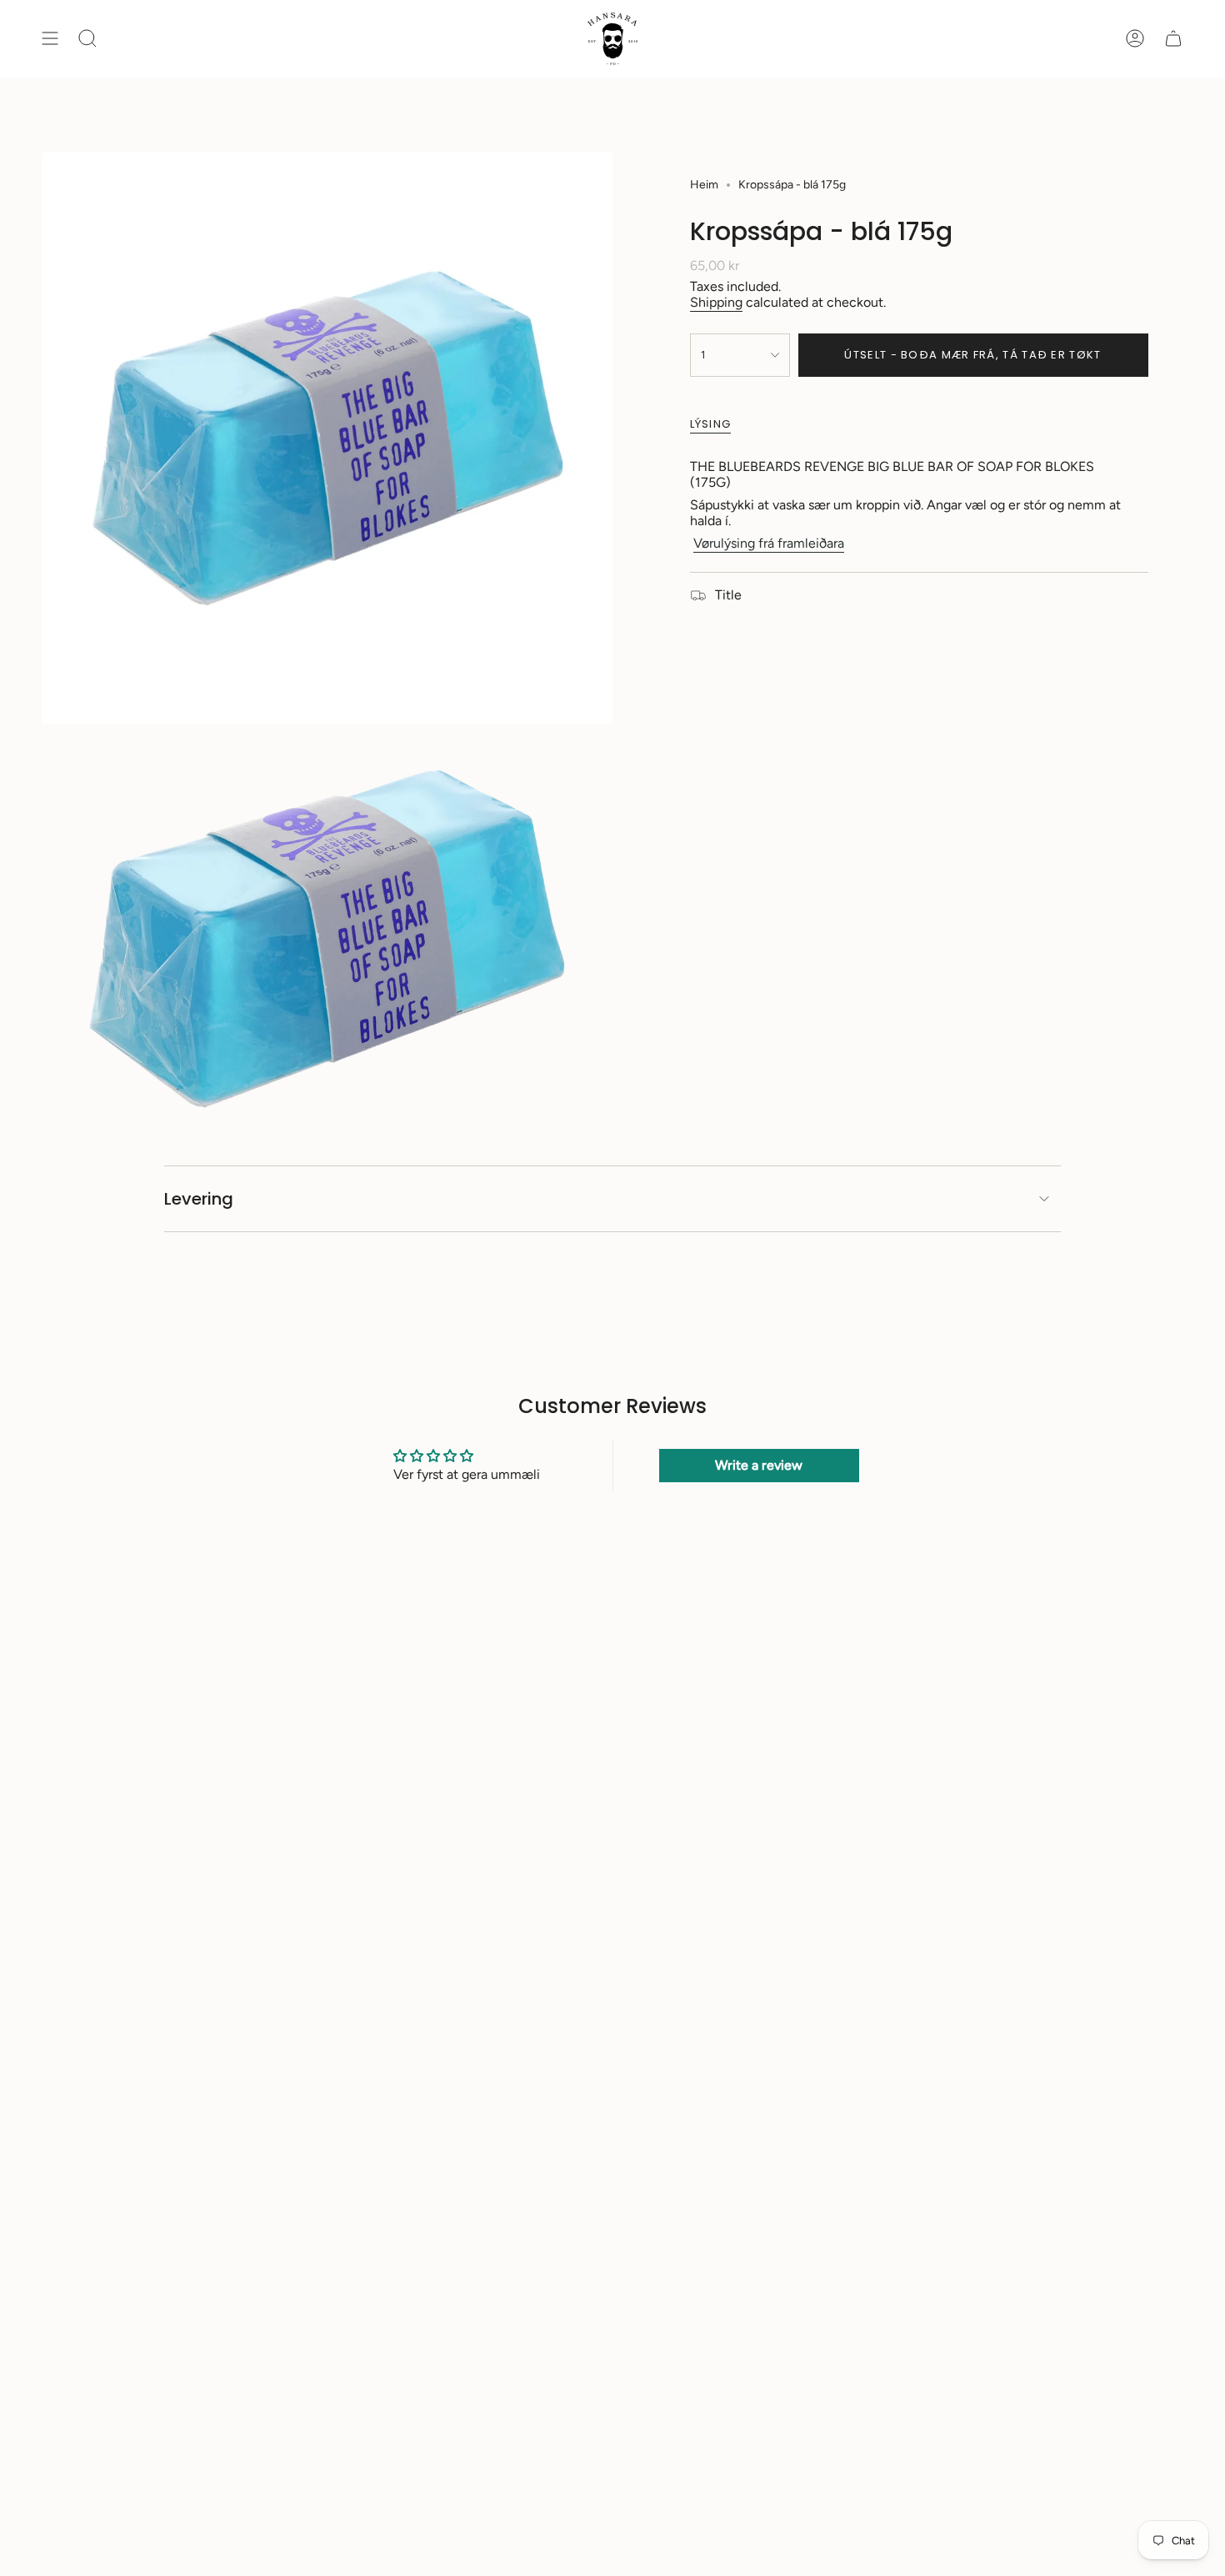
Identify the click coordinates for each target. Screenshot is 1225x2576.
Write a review (759, 1465)
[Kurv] (1173, 39)
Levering (199, 1199)
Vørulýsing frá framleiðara (769, 543)
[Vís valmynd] (50, 39)
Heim (704, 185)
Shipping (716, 302)
